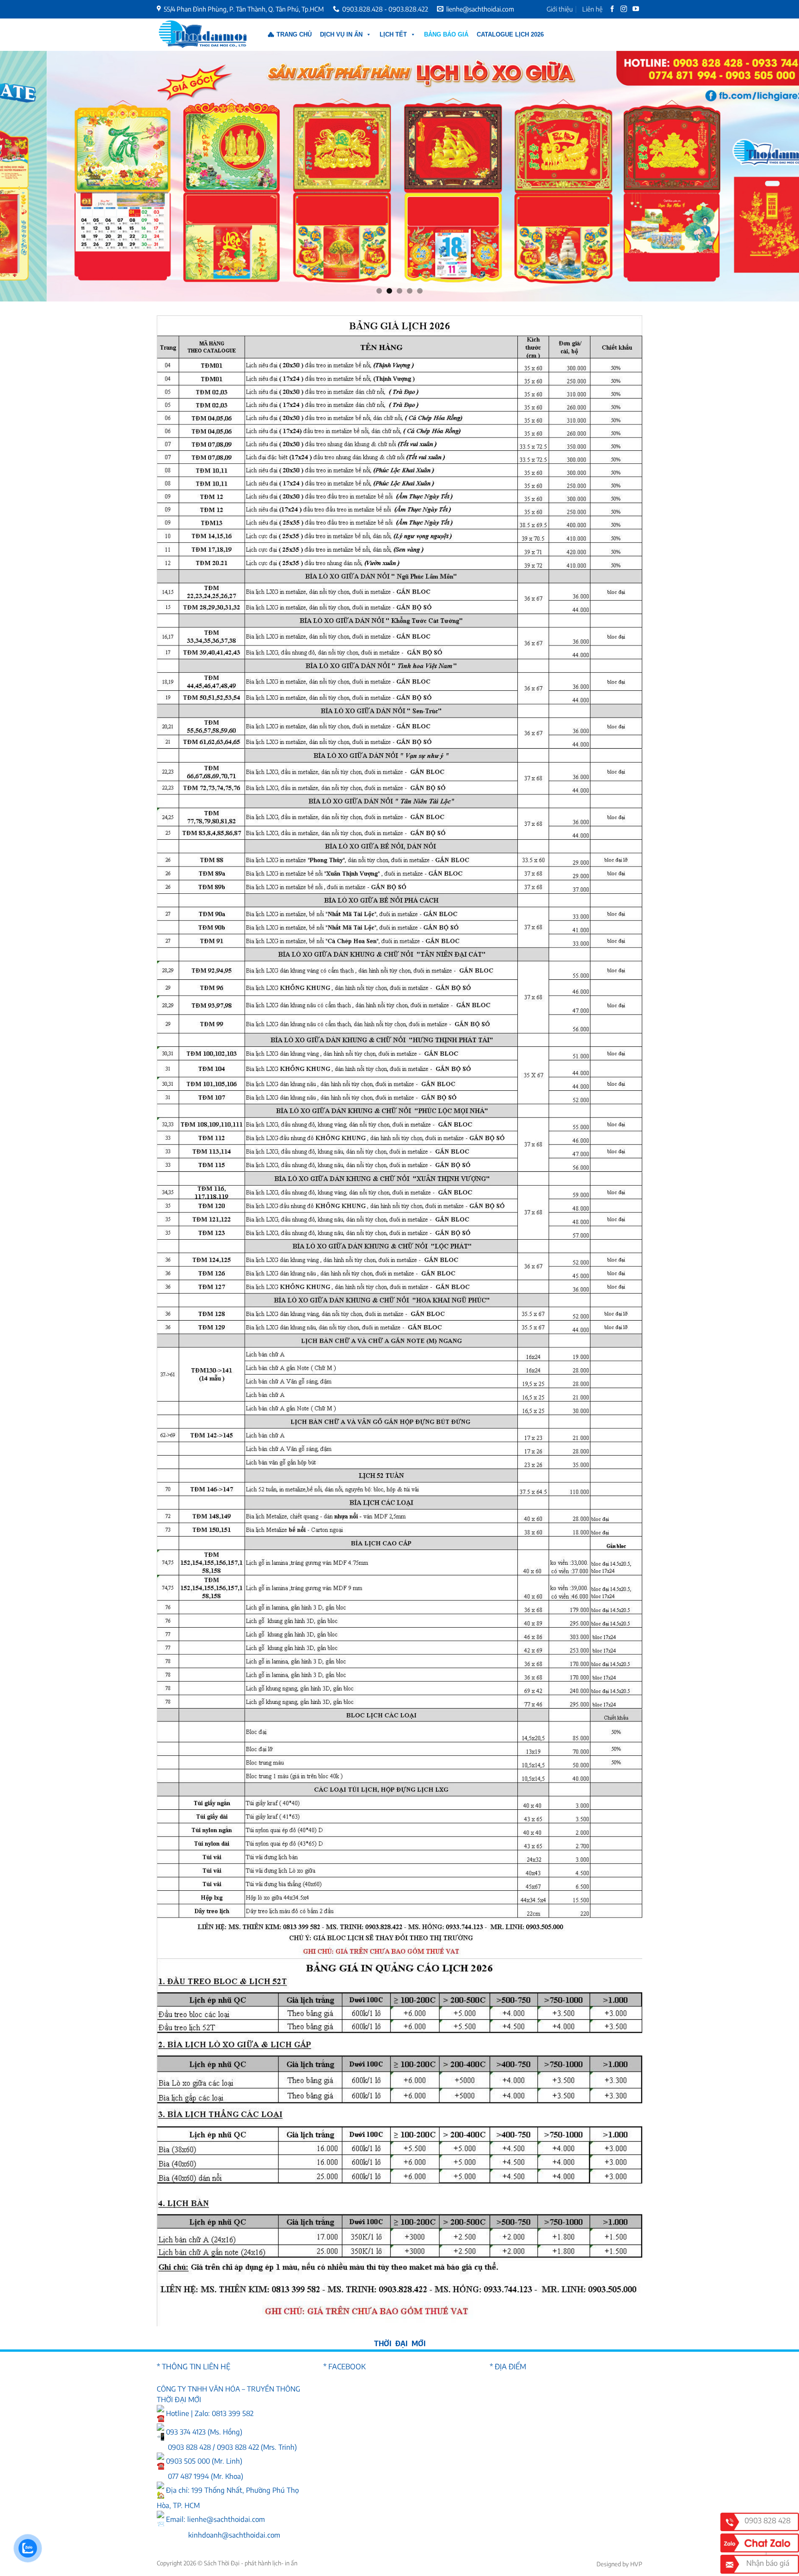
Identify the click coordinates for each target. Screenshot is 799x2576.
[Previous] (28, 176)
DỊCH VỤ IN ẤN (341, 34)
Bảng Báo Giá (446, 34)
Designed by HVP (619, 2564)
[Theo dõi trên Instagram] (624, 9)
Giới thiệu (560, 9)
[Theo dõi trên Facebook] (613, 9)
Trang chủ (294, 34)
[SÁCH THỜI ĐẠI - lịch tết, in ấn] (203, 35)
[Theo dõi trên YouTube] (636, 9)
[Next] (771, 176)
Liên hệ (592, 9)
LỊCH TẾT (393, 34)
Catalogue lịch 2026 (510, 34)
